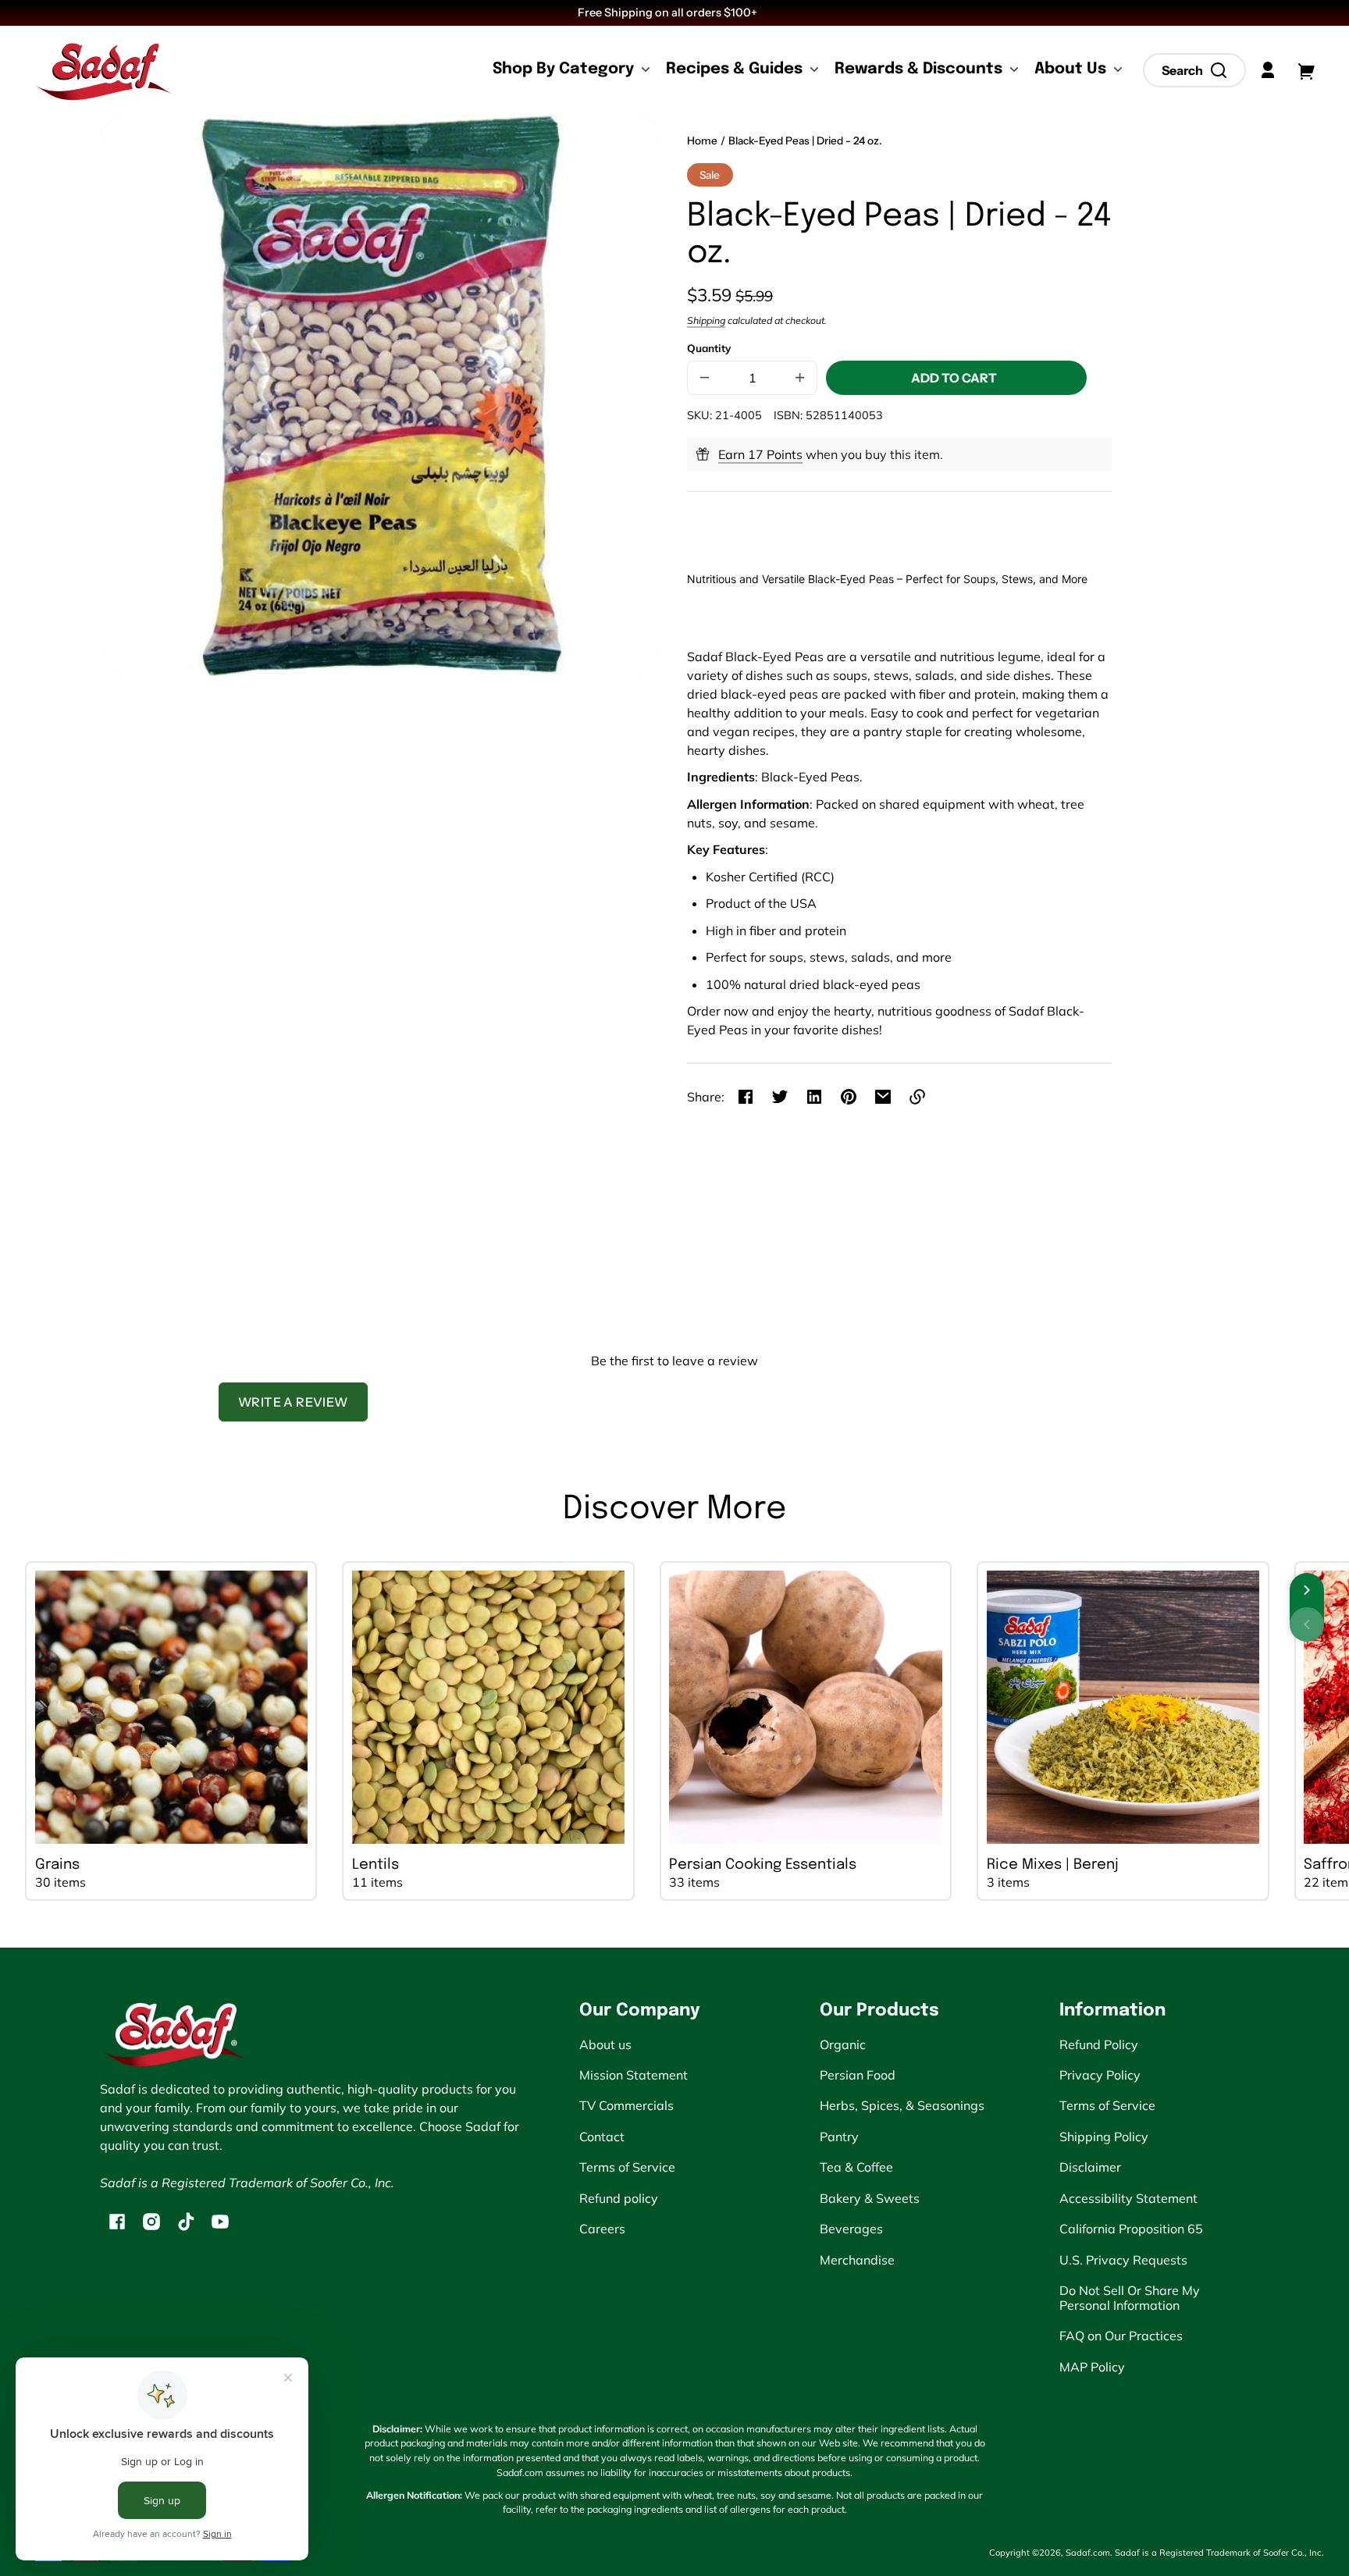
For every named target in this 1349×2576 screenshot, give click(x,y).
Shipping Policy (1104, 2137)
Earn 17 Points (760, 454)
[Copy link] (917, 1097)
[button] (1194, 70)
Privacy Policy (1100, 2075)
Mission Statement (634, 2075)
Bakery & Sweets (870, 2198)
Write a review (293, 1402)
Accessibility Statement (1128, 2198)
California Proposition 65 (1131, 2229)
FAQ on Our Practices (1121, 2336)
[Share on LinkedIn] (814, 1097)
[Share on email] (883, 1097)
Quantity (709, 348)
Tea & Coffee (856, 2167)
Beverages (851, 2229)
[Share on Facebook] (746, 1097)
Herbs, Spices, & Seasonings (902, 2105)
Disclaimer (1090, 2167)
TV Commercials (626, 2105)
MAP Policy (1092, 2367)
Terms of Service (627, 2167)
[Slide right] (1307, 1590)
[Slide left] (1307, 1624)
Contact (602, 2137)
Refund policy (619, 2198)
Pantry (839, 2137)
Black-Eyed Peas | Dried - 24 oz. (805, 141)
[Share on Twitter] (780, 1097)
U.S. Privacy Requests (1123, 2260)
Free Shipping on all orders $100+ (669, 12)
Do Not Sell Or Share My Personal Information (1130, 2297)
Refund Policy (1099, 2044)
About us (605, 2044)
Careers (602, 2229)
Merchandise (857, 2260)
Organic (843, 2044)
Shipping (706, 320)
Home (702, 141)
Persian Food (858, 2075)
